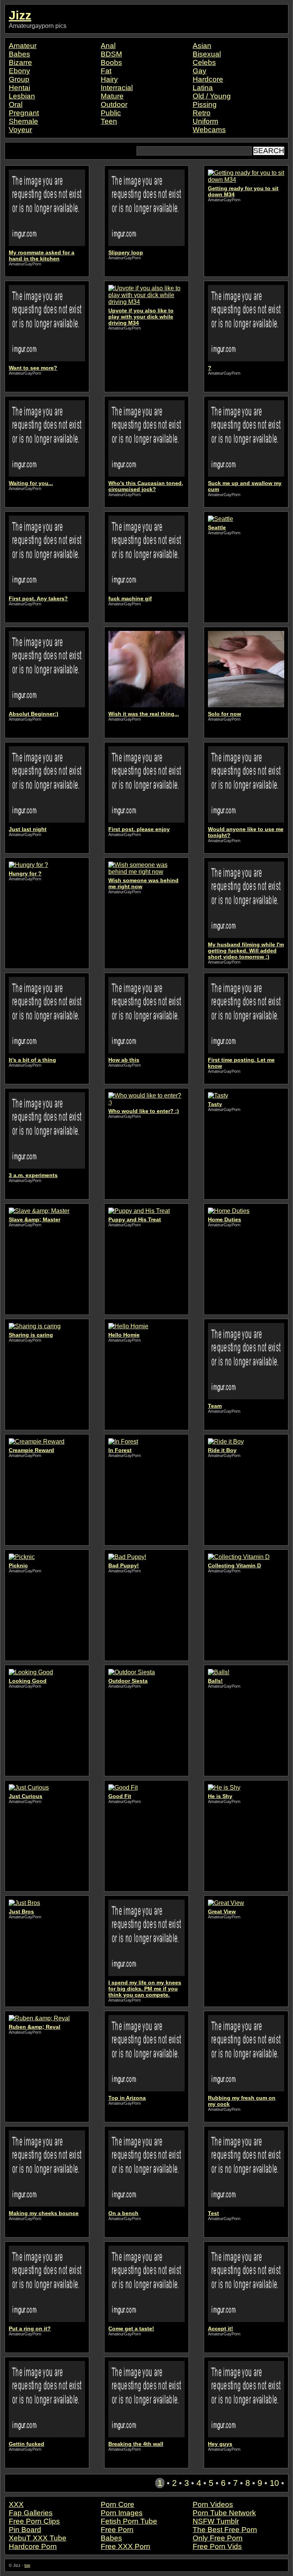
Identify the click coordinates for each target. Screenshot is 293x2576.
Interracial (117, 88)
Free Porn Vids (217, 2546)
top (27, 2565)
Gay (200, 71)
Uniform (205, 121)
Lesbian (22, 96)
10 (274, 2483)
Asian (202, 46)
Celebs (204, 62)
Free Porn (117, 2530)
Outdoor (114, 104)
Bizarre (20, 62)
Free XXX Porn (126, 2546)
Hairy (109, 79)
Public (111, 113)
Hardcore (208, 79)
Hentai (19, 88)
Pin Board (25, 2530)
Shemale (23, 121)
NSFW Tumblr (216, 2521)
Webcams (209, 130)
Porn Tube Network (224, 2513)
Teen (109, 121)
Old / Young (212, 96)
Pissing (205, 104)
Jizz (20, 15)
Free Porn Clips (34, 2521)
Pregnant (24, 113)
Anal (108, 46)
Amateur (23, 46)
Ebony (19, 71)
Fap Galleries (31, 2513)
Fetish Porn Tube (129, 2521)
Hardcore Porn (33, 2546)
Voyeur (20, 130)
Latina (203, 88)
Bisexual (207, 54)
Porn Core (118, 2504)
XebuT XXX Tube (38, 2538)
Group (19, 79)
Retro (202, 113)
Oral (16, 104)
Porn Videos (213, 2504)
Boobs (111, 62)
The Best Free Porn (225, 2530)
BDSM (111, 54)
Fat (106, 71)
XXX (16, 2504)
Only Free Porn (218, 2538)
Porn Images (122, 2513)
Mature (112, 96)
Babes (19, 54)
